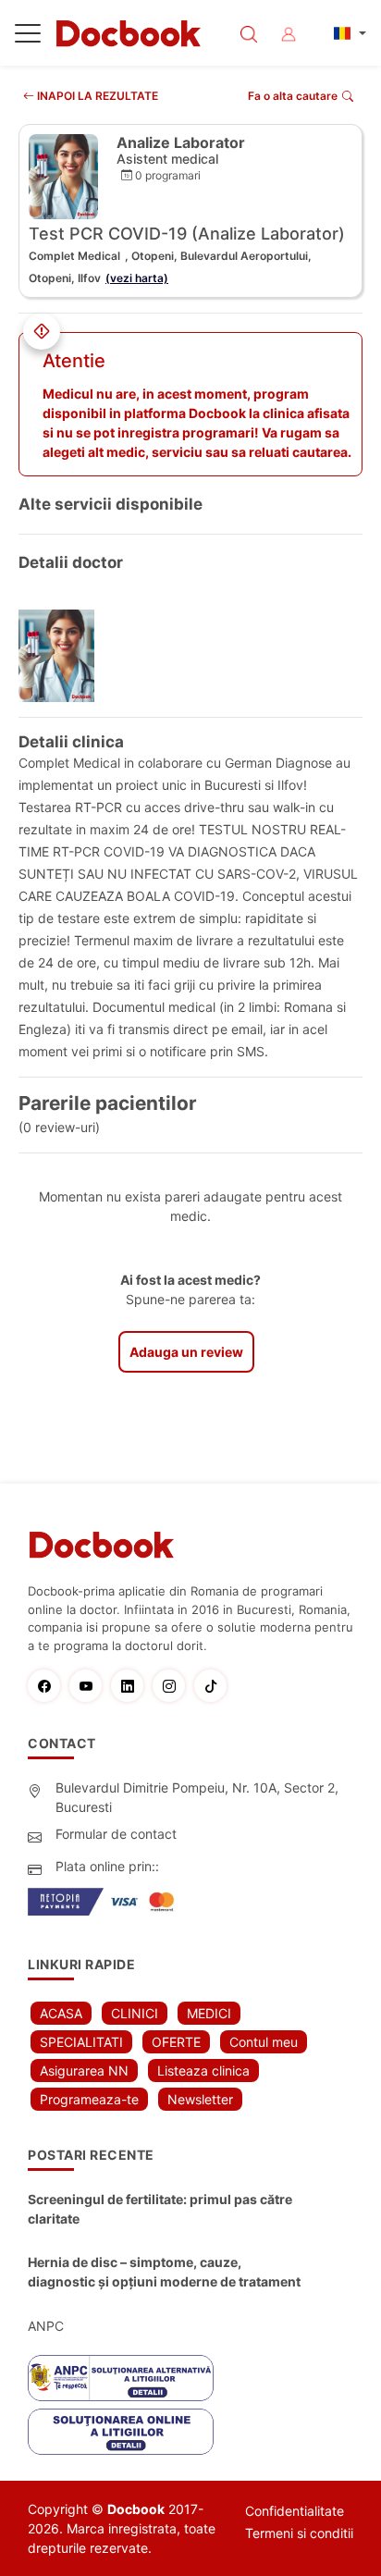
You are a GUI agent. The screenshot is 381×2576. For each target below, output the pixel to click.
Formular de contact (116, 1834)
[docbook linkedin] (132, 1686)
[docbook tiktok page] (215, 1686)
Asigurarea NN (84, 2071)
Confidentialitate (295, 2511)
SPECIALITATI (81, 2042)
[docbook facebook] (49, 1686)
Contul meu (264, 2042)
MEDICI (209, 2013)
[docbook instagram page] (173, 1686)
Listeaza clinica (203, 2071)
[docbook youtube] (90, 1686)
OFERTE (176, 2042)
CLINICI (135, 2013)
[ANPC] (121, 2378)
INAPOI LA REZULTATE (96, 96)
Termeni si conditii (299, 2533)
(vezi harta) (137, 278)
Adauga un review (186, 1352)
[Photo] (63, 656)
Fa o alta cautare (293, 96)
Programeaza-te (89, 2099)
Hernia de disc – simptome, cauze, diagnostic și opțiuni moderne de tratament (164, 2272)
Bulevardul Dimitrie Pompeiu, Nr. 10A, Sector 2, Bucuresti (197, 1797)
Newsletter (200, 2099)
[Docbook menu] (28, 37)
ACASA (61, 2013)
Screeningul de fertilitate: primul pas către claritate (160, 2209)
